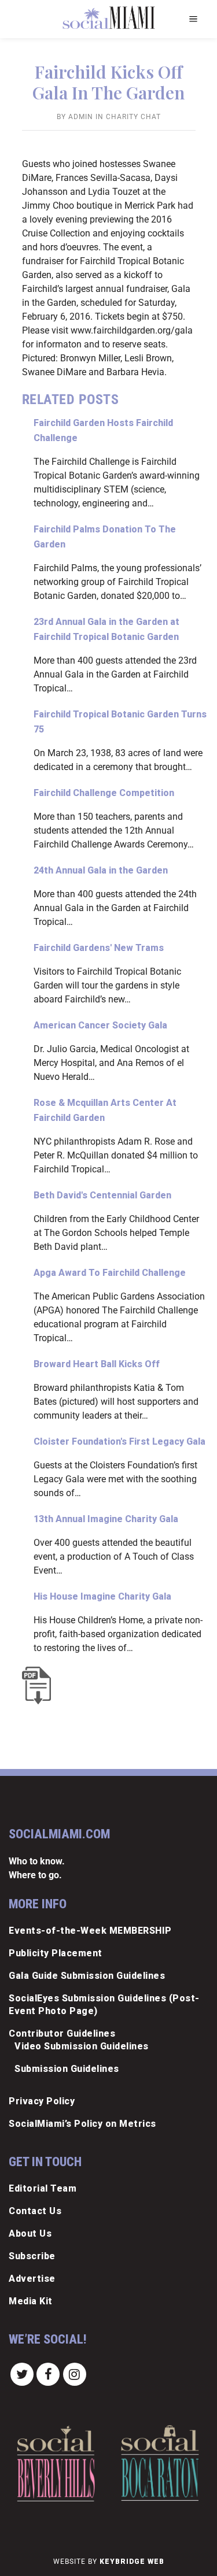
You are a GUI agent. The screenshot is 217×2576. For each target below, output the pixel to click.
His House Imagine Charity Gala (102, 1596)
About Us (30, 2233)
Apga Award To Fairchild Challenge (110, 1273)
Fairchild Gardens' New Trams (99, 948)
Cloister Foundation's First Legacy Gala (119, 1441)
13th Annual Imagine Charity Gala (106, 1519)
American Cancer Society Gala (100, 1025)
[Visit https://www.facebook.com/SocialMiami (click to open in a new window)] (49, 2374)
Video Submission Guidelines (82, 2046)
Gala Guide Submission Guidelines (87, 1976)
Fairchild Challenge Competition (104, 793)
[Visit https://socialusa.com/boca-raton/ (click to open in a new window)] (160, 2463)
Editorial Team (43, 2188)
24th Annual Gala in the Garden (101, 870)
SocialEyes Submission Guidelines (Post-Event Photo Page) (104, 2005)
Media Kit (31, 2301)
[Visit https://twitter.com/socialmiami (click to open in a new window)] (22, 2374)
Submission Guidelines (67, 2069)
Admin (81, 117)
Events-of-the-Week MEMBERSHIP (90, 1931)
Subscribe (32, 2256)
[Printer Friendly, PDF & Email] (39, 1685)
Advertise (32, 2279)
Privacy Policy (42, 2101)
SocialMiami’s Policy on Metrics (82, 2124)
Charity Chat (133, 117)
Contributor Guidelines (62, 2033)
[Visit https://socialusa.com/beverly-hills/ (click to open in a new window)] (56, 2463)
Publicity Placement (56, 1953)
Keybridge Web (132, 2562)
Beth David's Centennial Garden (102, 1195)
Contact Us (35, 2211)
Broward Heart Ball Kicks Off (97, 1364)
